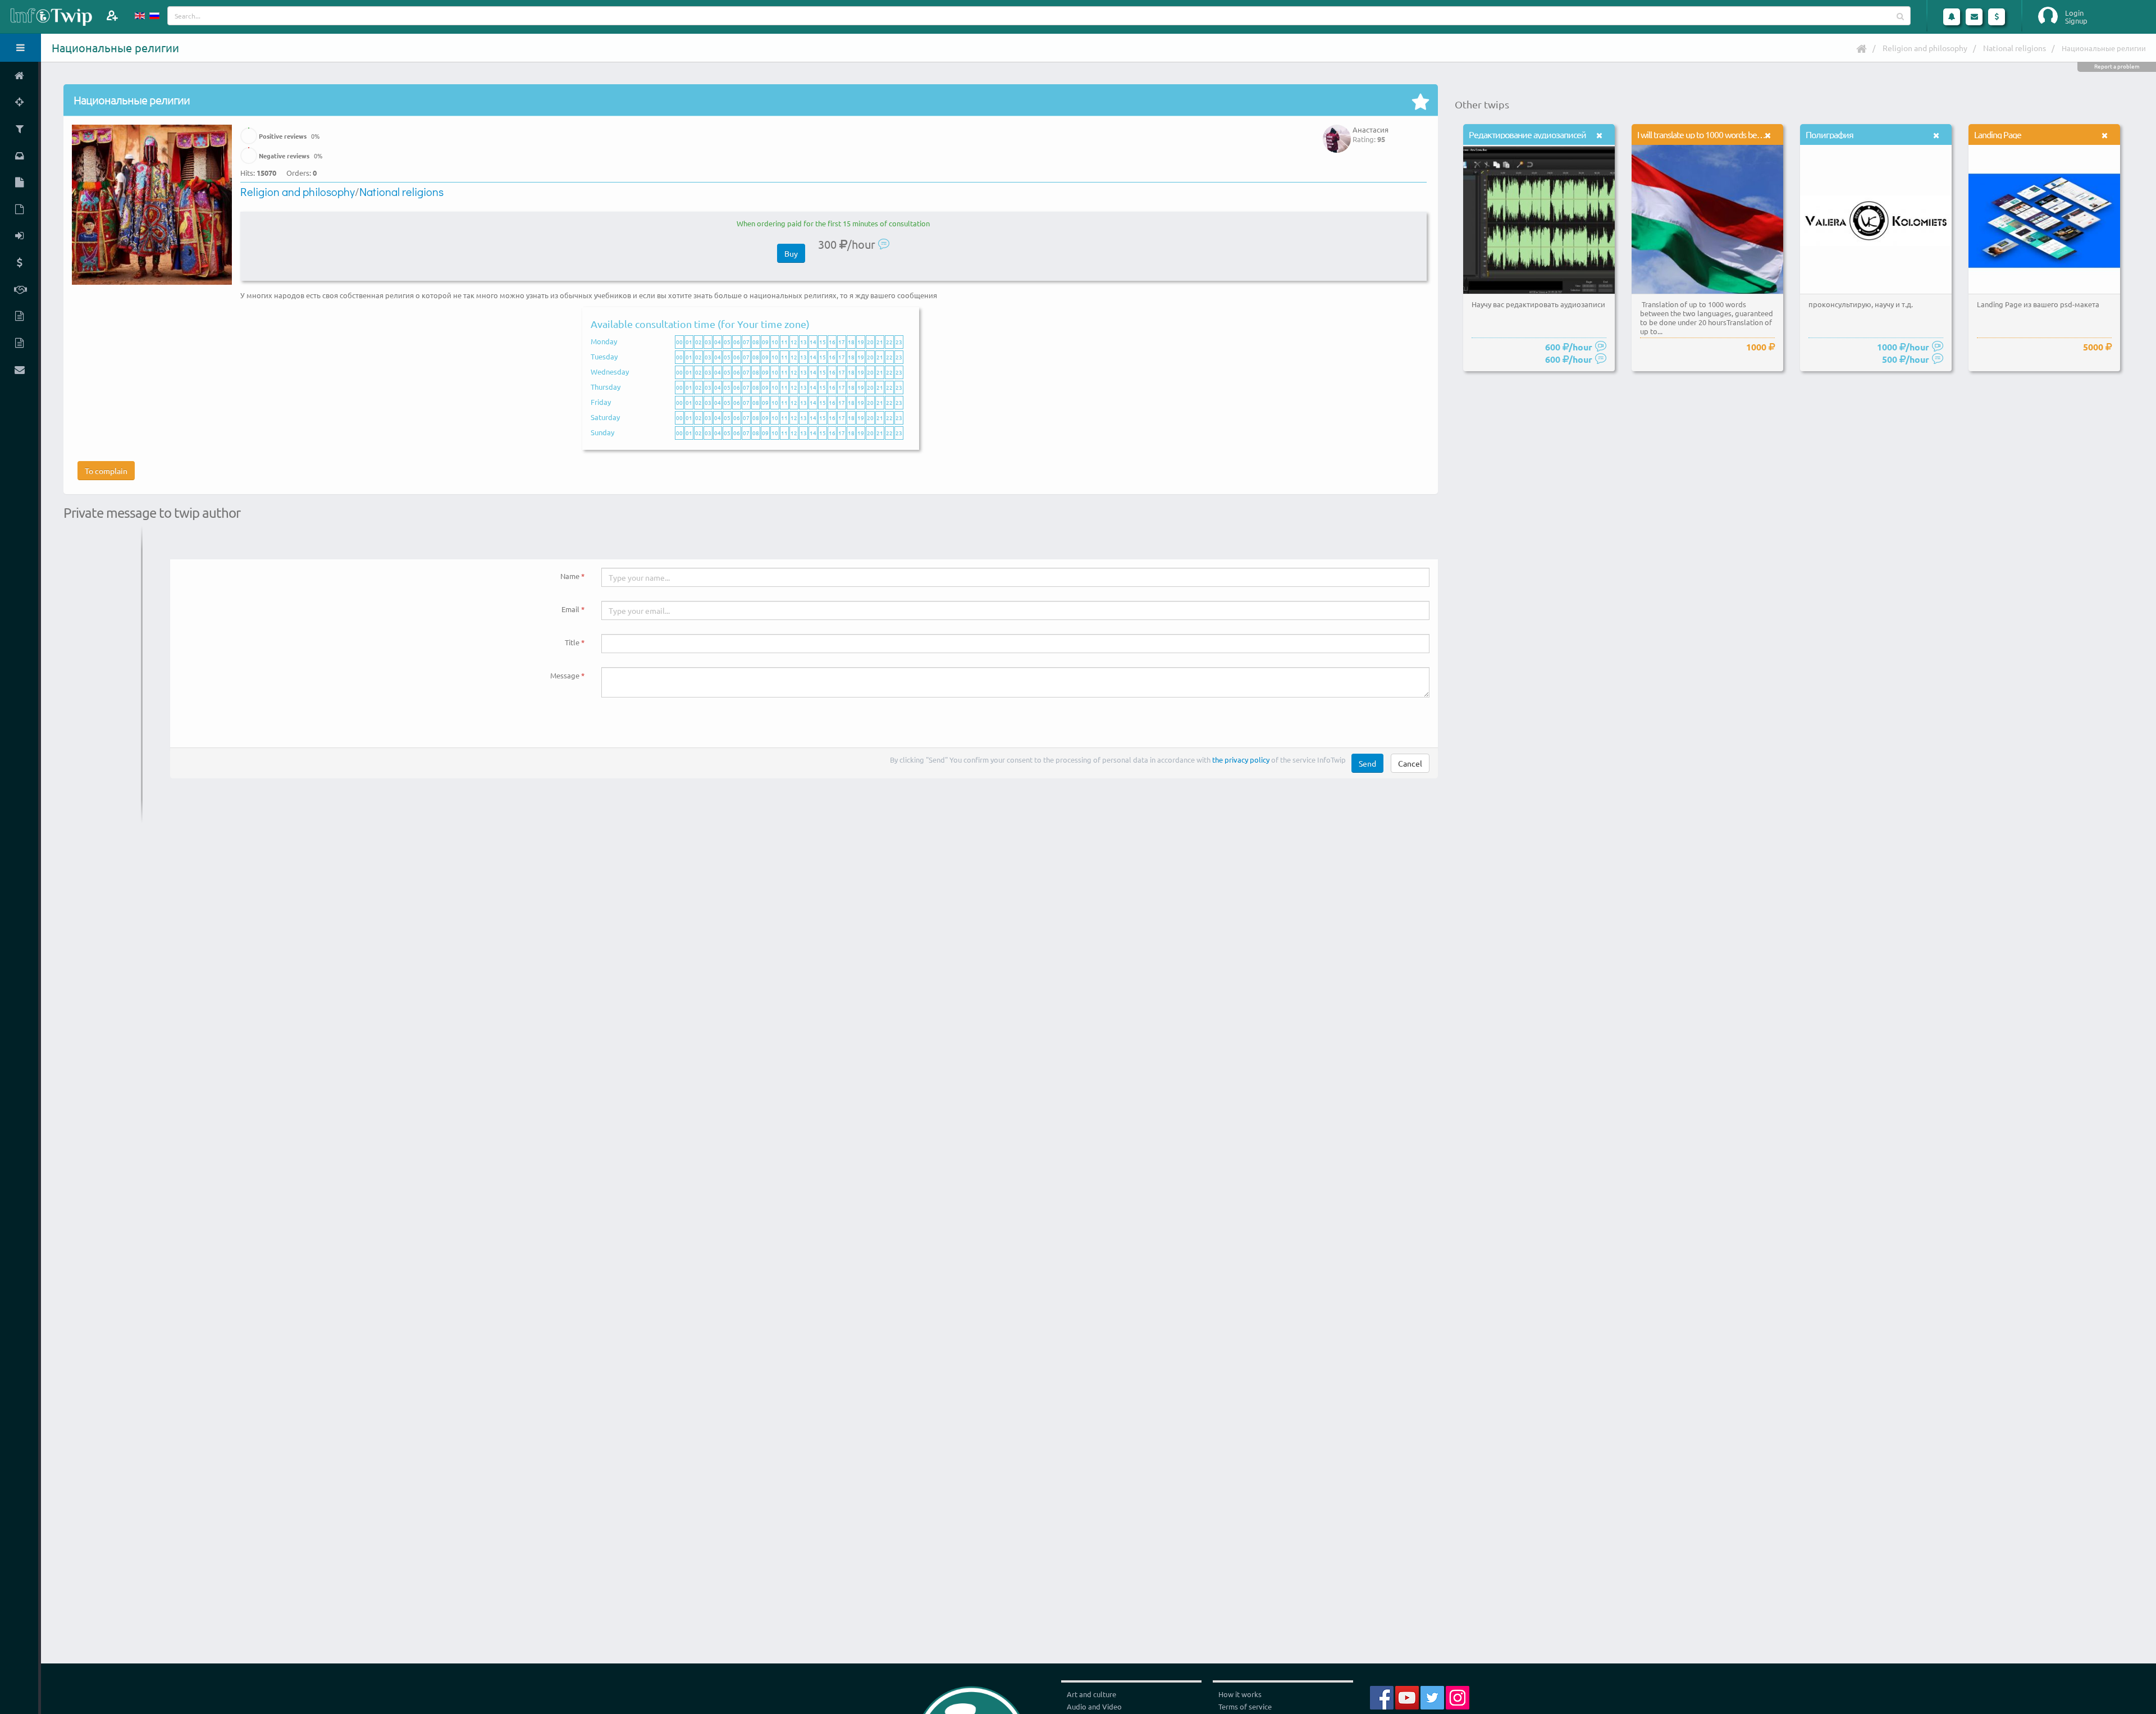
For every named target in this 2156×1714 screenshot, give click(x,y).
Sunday (602, 432)
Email (570, 609)
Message (565, 675)
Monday (604, 341)
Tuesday (604, 356)
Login (2074, 13)
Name (570, 576)
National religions (2015, 48)
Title (572, 642)
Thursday (606, 387)
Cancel (1410, 763)
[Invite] (112, 15)
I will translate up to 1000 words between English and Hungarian (1748, 134)
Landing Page (1998, 134)
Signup (2076, 21)
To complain (106, 471)
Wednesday (610, 371)
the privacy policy (1241, 760)
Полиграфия (1830, 134)
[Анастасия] (1337, 131)
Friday (601, 402)
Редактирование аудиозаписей (1527, 134)
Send (1367, 763)
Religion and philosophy (1925, 48)
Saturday (605, 417)
